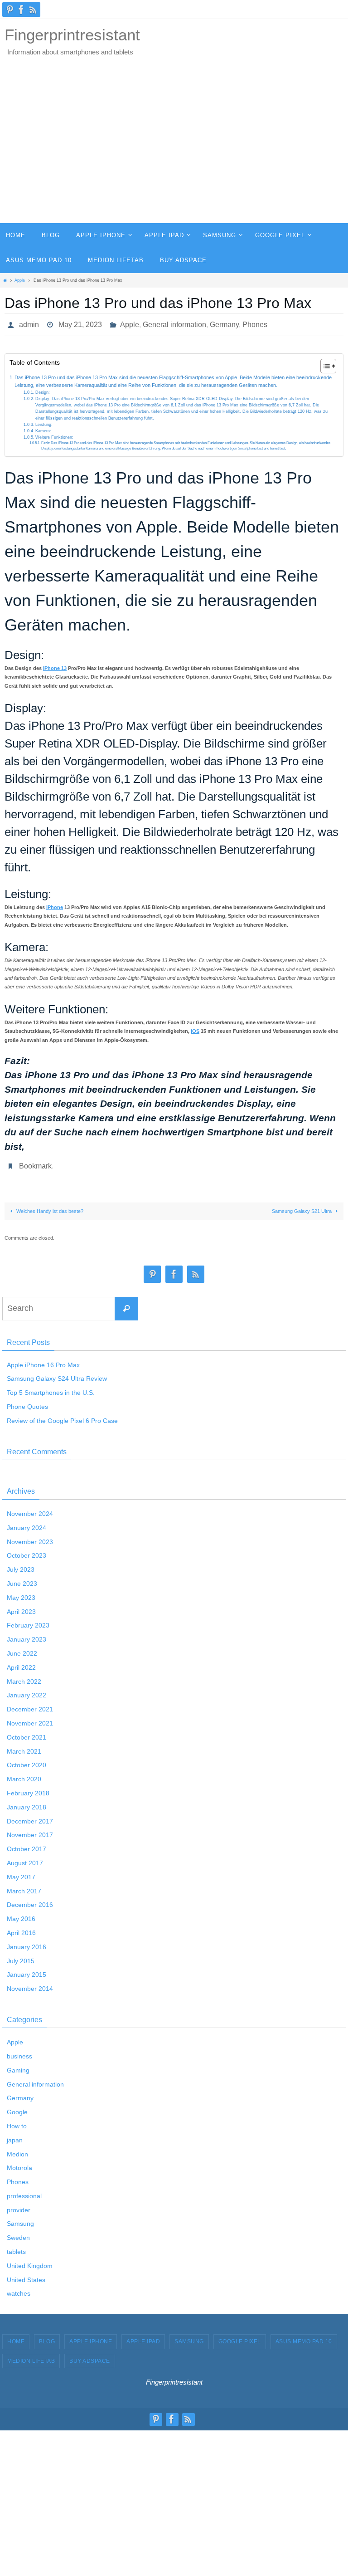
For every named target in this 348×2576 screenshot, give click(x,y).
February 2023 (28, 1621)
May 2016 (21, 1914)
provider (19, 2205)
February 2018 (28, 1788)
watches (19, 2289)
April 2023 (21, 1607)
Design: (43, 390)
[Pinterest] (10, 10)
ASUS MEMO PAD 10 (304, 2337)
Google (17, 2107)
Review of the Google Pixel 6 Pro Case (62, 1416)
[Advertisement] (174, 155)
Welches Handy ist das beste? (49, 1206)
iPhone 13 (55, 665)
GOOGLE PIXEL (240, 2337)
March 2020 (24, 1774)
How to (17, 2121)
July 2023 (21, 1565)
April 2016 (21, 1928)
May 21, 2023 (80, 323)
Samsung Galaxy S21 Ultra (302, 1206)
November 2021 (30, 1718)
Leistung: (44, 422)
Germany (224, 323)
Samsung (20, 2219)
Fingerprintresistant (72, 35)
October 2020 (27, 1760)
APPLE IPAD (143, 2337)
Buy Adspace (90, 2356)
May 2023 (21, 1593)
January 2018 (27, 1802)
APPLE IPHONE (91, 2337)
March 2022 (24, 1677)
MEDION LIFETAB (31, 2356)
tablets (16, 2247)
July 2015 (21, 1956)
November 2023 (30, 1537)
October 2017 (27, 1844)
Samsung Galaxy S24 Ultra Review (57, 1374)
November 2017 (30, 1830)
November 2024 (30, 1509)
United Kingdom (30, 2261)
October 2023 (27, 1551)
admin (29, 323)
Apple (20, 280)
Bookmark (35, 1162)
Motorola (19, 2163)
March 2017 (24, 1886)
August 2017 (25, 1858)
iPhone (55, 905)
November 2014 (30, 1984)
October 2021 (27, 1732)
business (19, 2051)
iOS (195, 1029)
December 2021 (30, 1705)
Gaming (18, 2065)
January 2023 (27, 1635)
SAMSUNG (189, 2337)
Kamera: (43, 428)
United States (26, 2275)
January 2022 (27, 1691)
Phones (255, 323)
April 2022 (21, 1662)
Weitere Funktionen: (54, 435)
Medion (17, 2149)
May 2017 (21, 1872)
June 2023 (22, 1579)
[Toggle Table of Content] (324, 363)
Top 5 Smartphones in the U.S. (51, 1388)
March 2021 (24, 1746)
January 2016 (27, 1942)
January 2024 (27, 1523)
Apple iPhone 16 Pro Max (43, 1360)
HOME (16, 2337)
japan (15, 2135)
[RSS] (33, 10)
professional (24, 2191)
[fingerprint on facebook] (21, 10)
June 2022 (22, 1648)
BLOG (47, 2337)
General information (174, 323)
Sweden (18, 2233)
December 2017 (30, 1816)
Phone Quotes (27, 1402)
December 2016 (30, 1900)
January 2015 (27, 1970)
